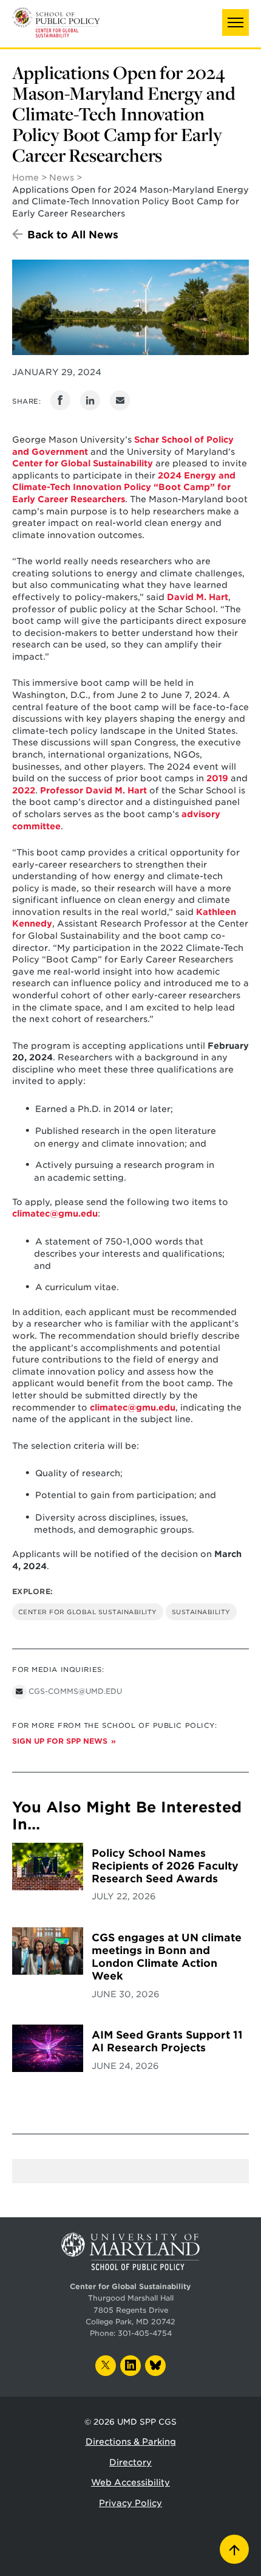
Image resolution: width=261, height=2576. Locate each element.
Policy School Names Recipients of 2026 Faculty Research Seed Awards (165, 1866)
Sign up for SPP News (60, 1741)
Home (25, 178)
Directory (130, 2462)
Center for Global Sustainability (88, 1612)
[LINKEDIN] (130, 2366)
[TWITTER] (106, 2366)
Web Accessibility (130, 2482)
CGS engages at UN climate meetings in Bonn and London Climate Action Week (167, 1957)
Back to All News (73, 235)
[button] (236, 22)
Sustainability (201, 1612)
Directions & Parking (131, 2442)
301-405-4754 (145, 2333)
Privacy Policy (130, 2503)
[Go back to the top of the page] (234, 2549)
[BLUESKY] (155, 2366)
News (62, 178)
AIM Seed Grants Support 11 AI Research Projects (167, 2041)
